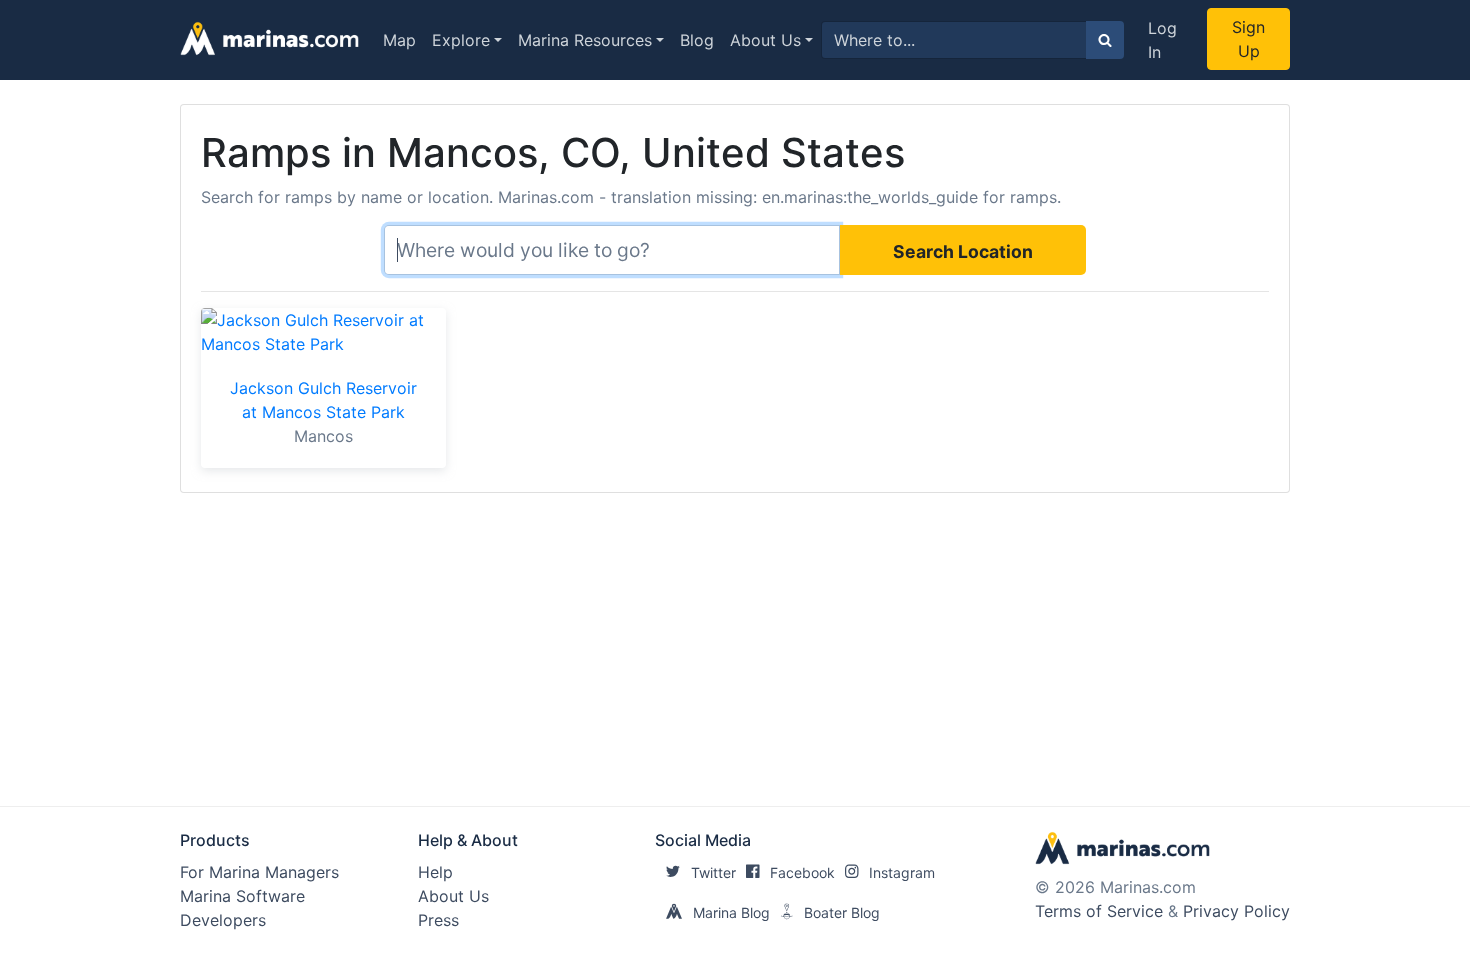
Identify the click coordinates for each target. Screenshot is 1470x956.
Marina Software (242, 896)
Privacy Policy (1236, 911)
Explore (461, 40)
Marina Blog (731, 912)
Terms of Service (1099, 911)
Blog (697, 40)
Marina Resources (585, 40)
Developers (223, 920)
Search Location (963, 251)
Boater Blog (842, 912)
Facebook (802, 872)
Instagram (902, 872)
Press (438, 920)
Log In (1162, 40)
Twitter (713, 872)
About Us (765, 40)
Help (435, 872)
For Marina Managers (259, 872)
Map (399, 40)
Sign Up (1248, 39)
